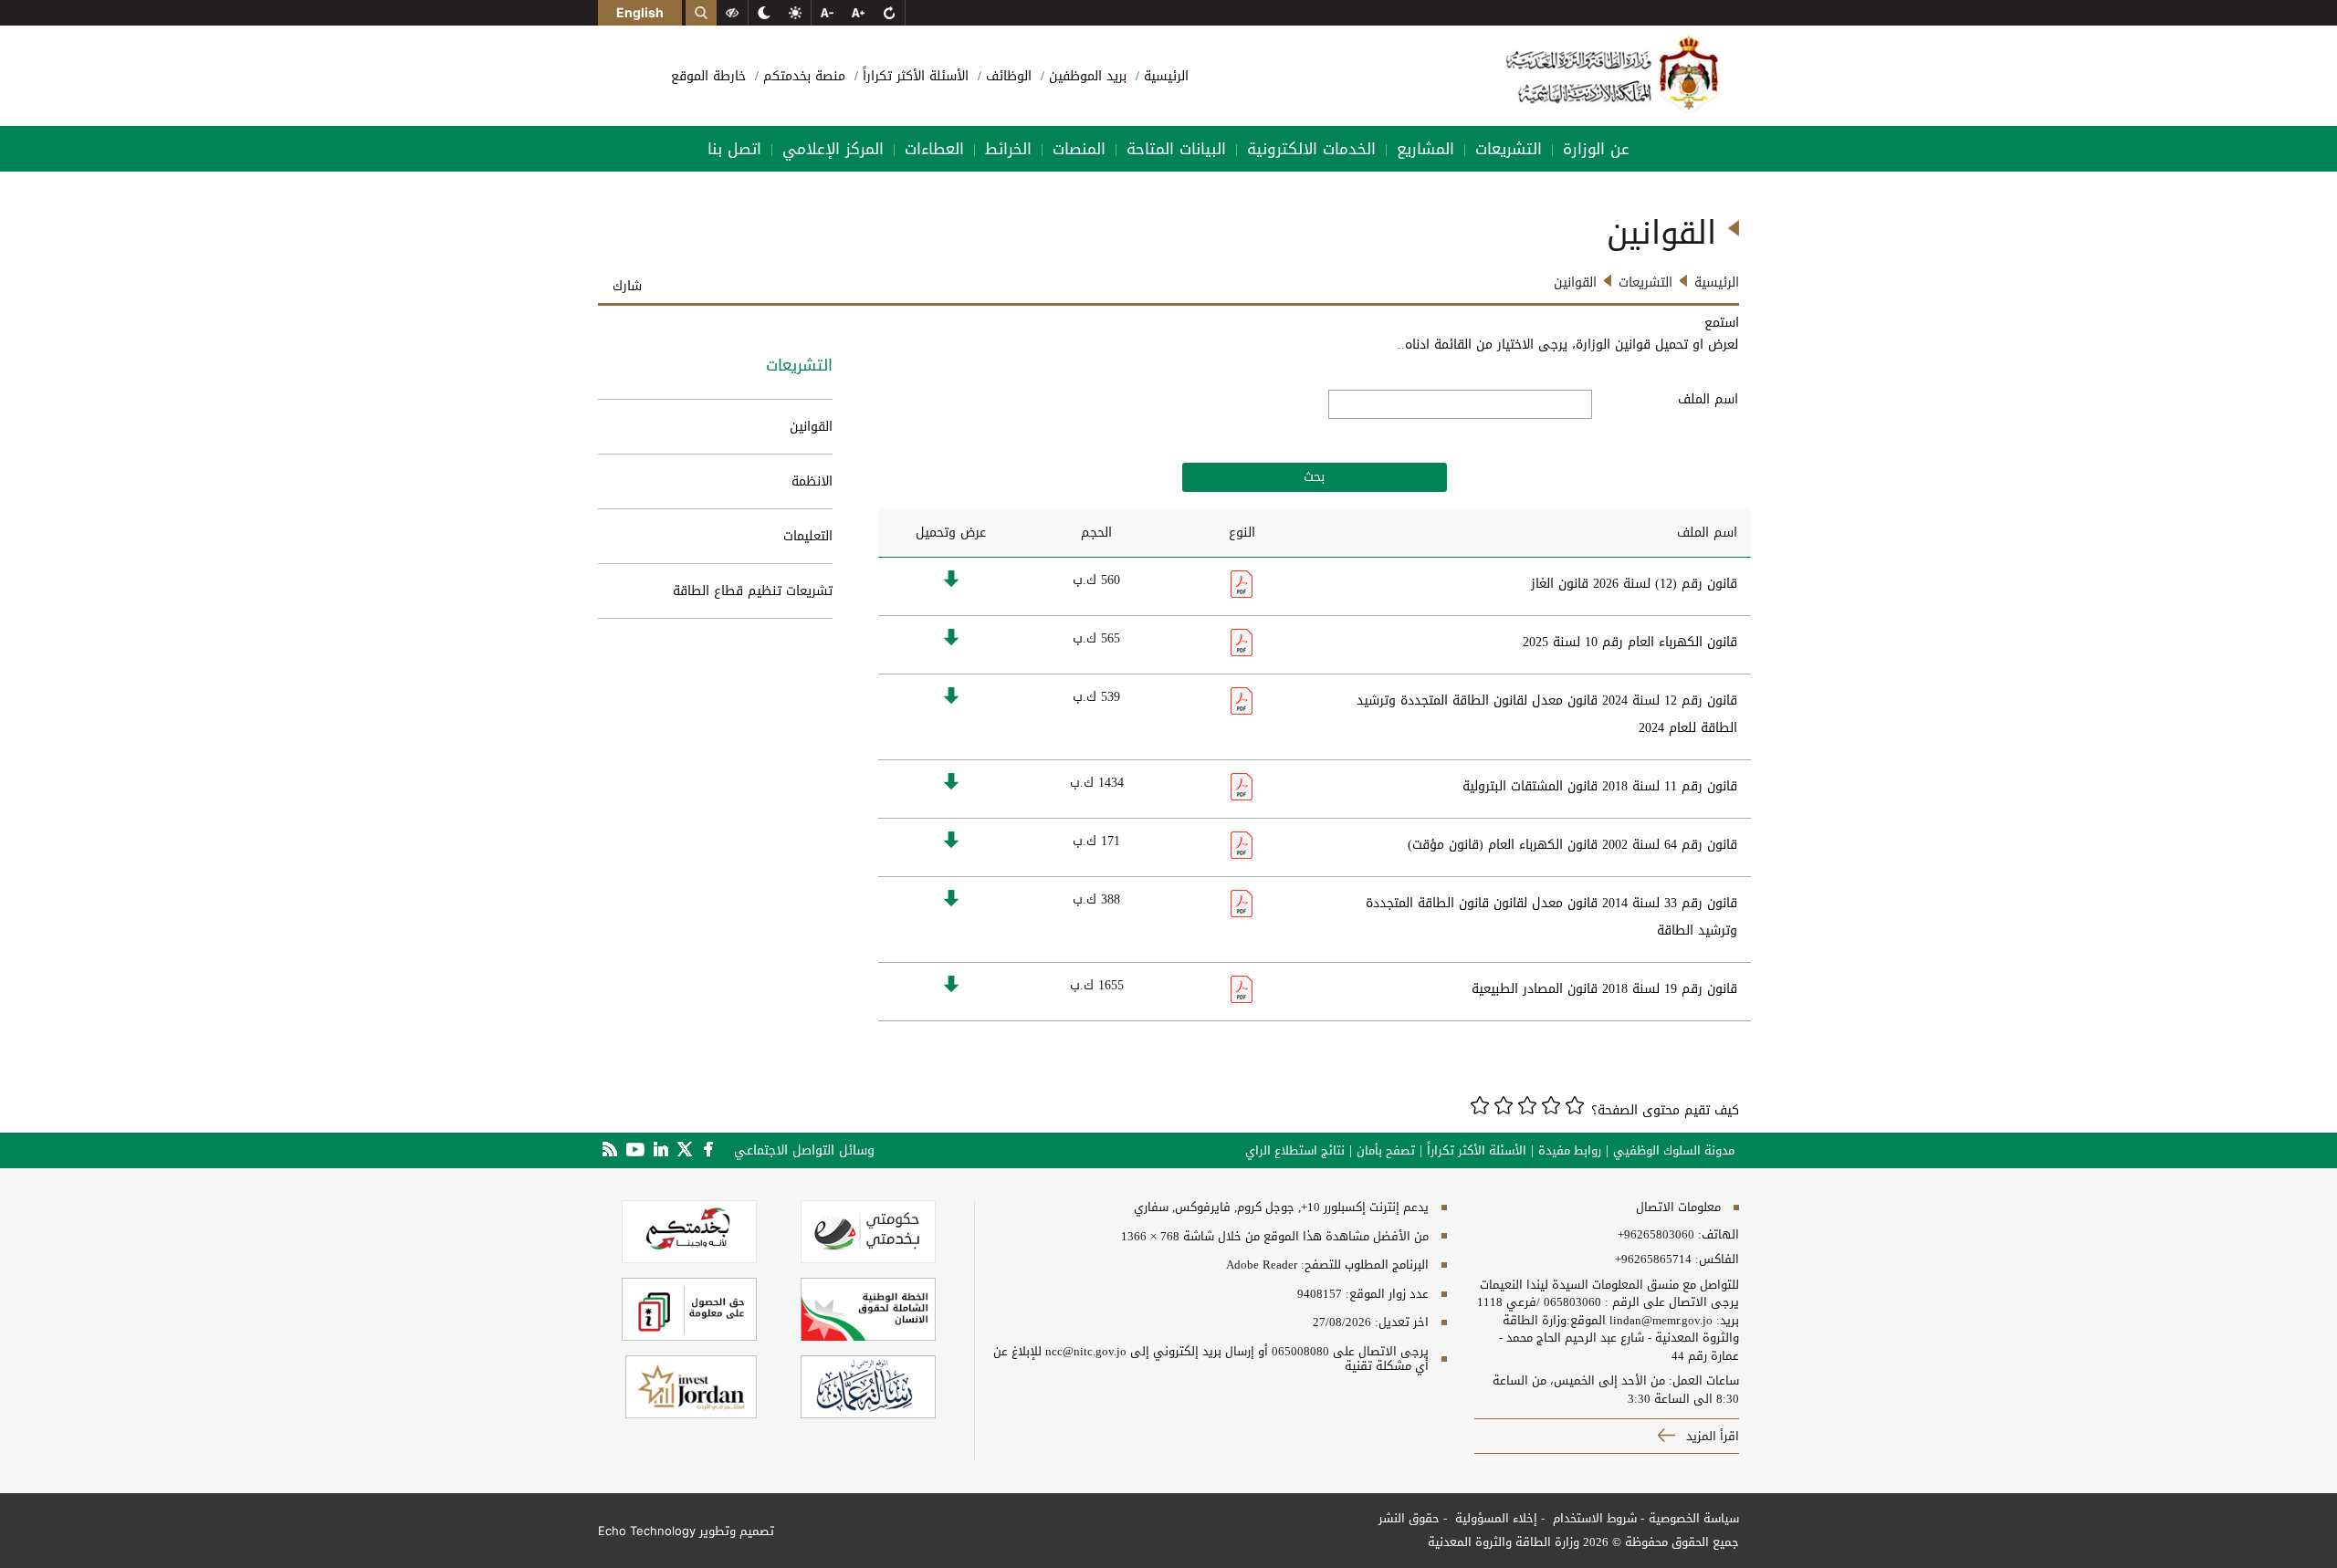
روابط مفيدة (1570, 1151)
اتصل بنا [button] (734, 149)
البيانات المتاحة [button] (1176, 149)
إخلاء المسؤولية (1494, 1518)
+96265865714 (1653, 1260)
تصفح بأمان (1386, 1151)
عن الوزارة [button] (1596, 149)
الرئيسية (1164, 76)
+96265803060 (1656, 1235)
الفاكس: (1717, 1260)
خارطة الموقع (708, 76)
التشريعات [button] (1509, 149)
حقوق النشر (1409, 1518)
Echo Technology (647, 1531)
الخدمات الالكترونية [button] (1311, 149)
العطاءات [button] (934, 149)
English (640, 12)
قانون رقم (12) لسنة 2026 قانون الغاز (1634, 584)
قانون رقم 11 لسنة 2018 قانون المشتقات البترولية (1600, 786)
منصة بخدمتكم (802, 76)
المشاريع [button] (1425, 149)
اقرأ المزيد (1711, 1436)
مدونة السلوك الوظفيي (1674, 1151)
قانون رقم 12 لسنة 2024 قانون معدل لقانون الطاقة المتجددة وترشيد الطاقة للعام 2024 (1547, 714)
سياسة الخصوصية (1694, 1518)
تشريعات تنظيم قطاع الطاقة (753, 591)
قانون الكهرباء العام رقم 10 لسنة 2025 (1630, 642)
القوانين (811, 427)
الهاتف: (1717, 1235)
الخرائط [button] (1008, 149)
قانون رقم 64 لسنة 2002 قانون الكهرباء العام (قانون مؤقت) (1572, 845)
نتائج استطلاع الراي (1295, 1151)
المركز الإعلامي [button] (833, 149)
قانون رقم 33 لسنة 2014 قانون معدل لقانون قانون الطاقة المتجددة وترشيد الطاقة (1551, 917)
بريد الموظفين (1085, 76)
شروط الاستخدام (1593, 1518)
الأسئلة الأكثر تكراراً (913, 76)
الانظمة (812, 481)
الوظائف (1006, 76)
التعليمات (808, 536)
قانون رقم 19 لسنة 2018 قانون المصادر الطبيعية (1604, 989)
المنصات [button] (1079, 149)
